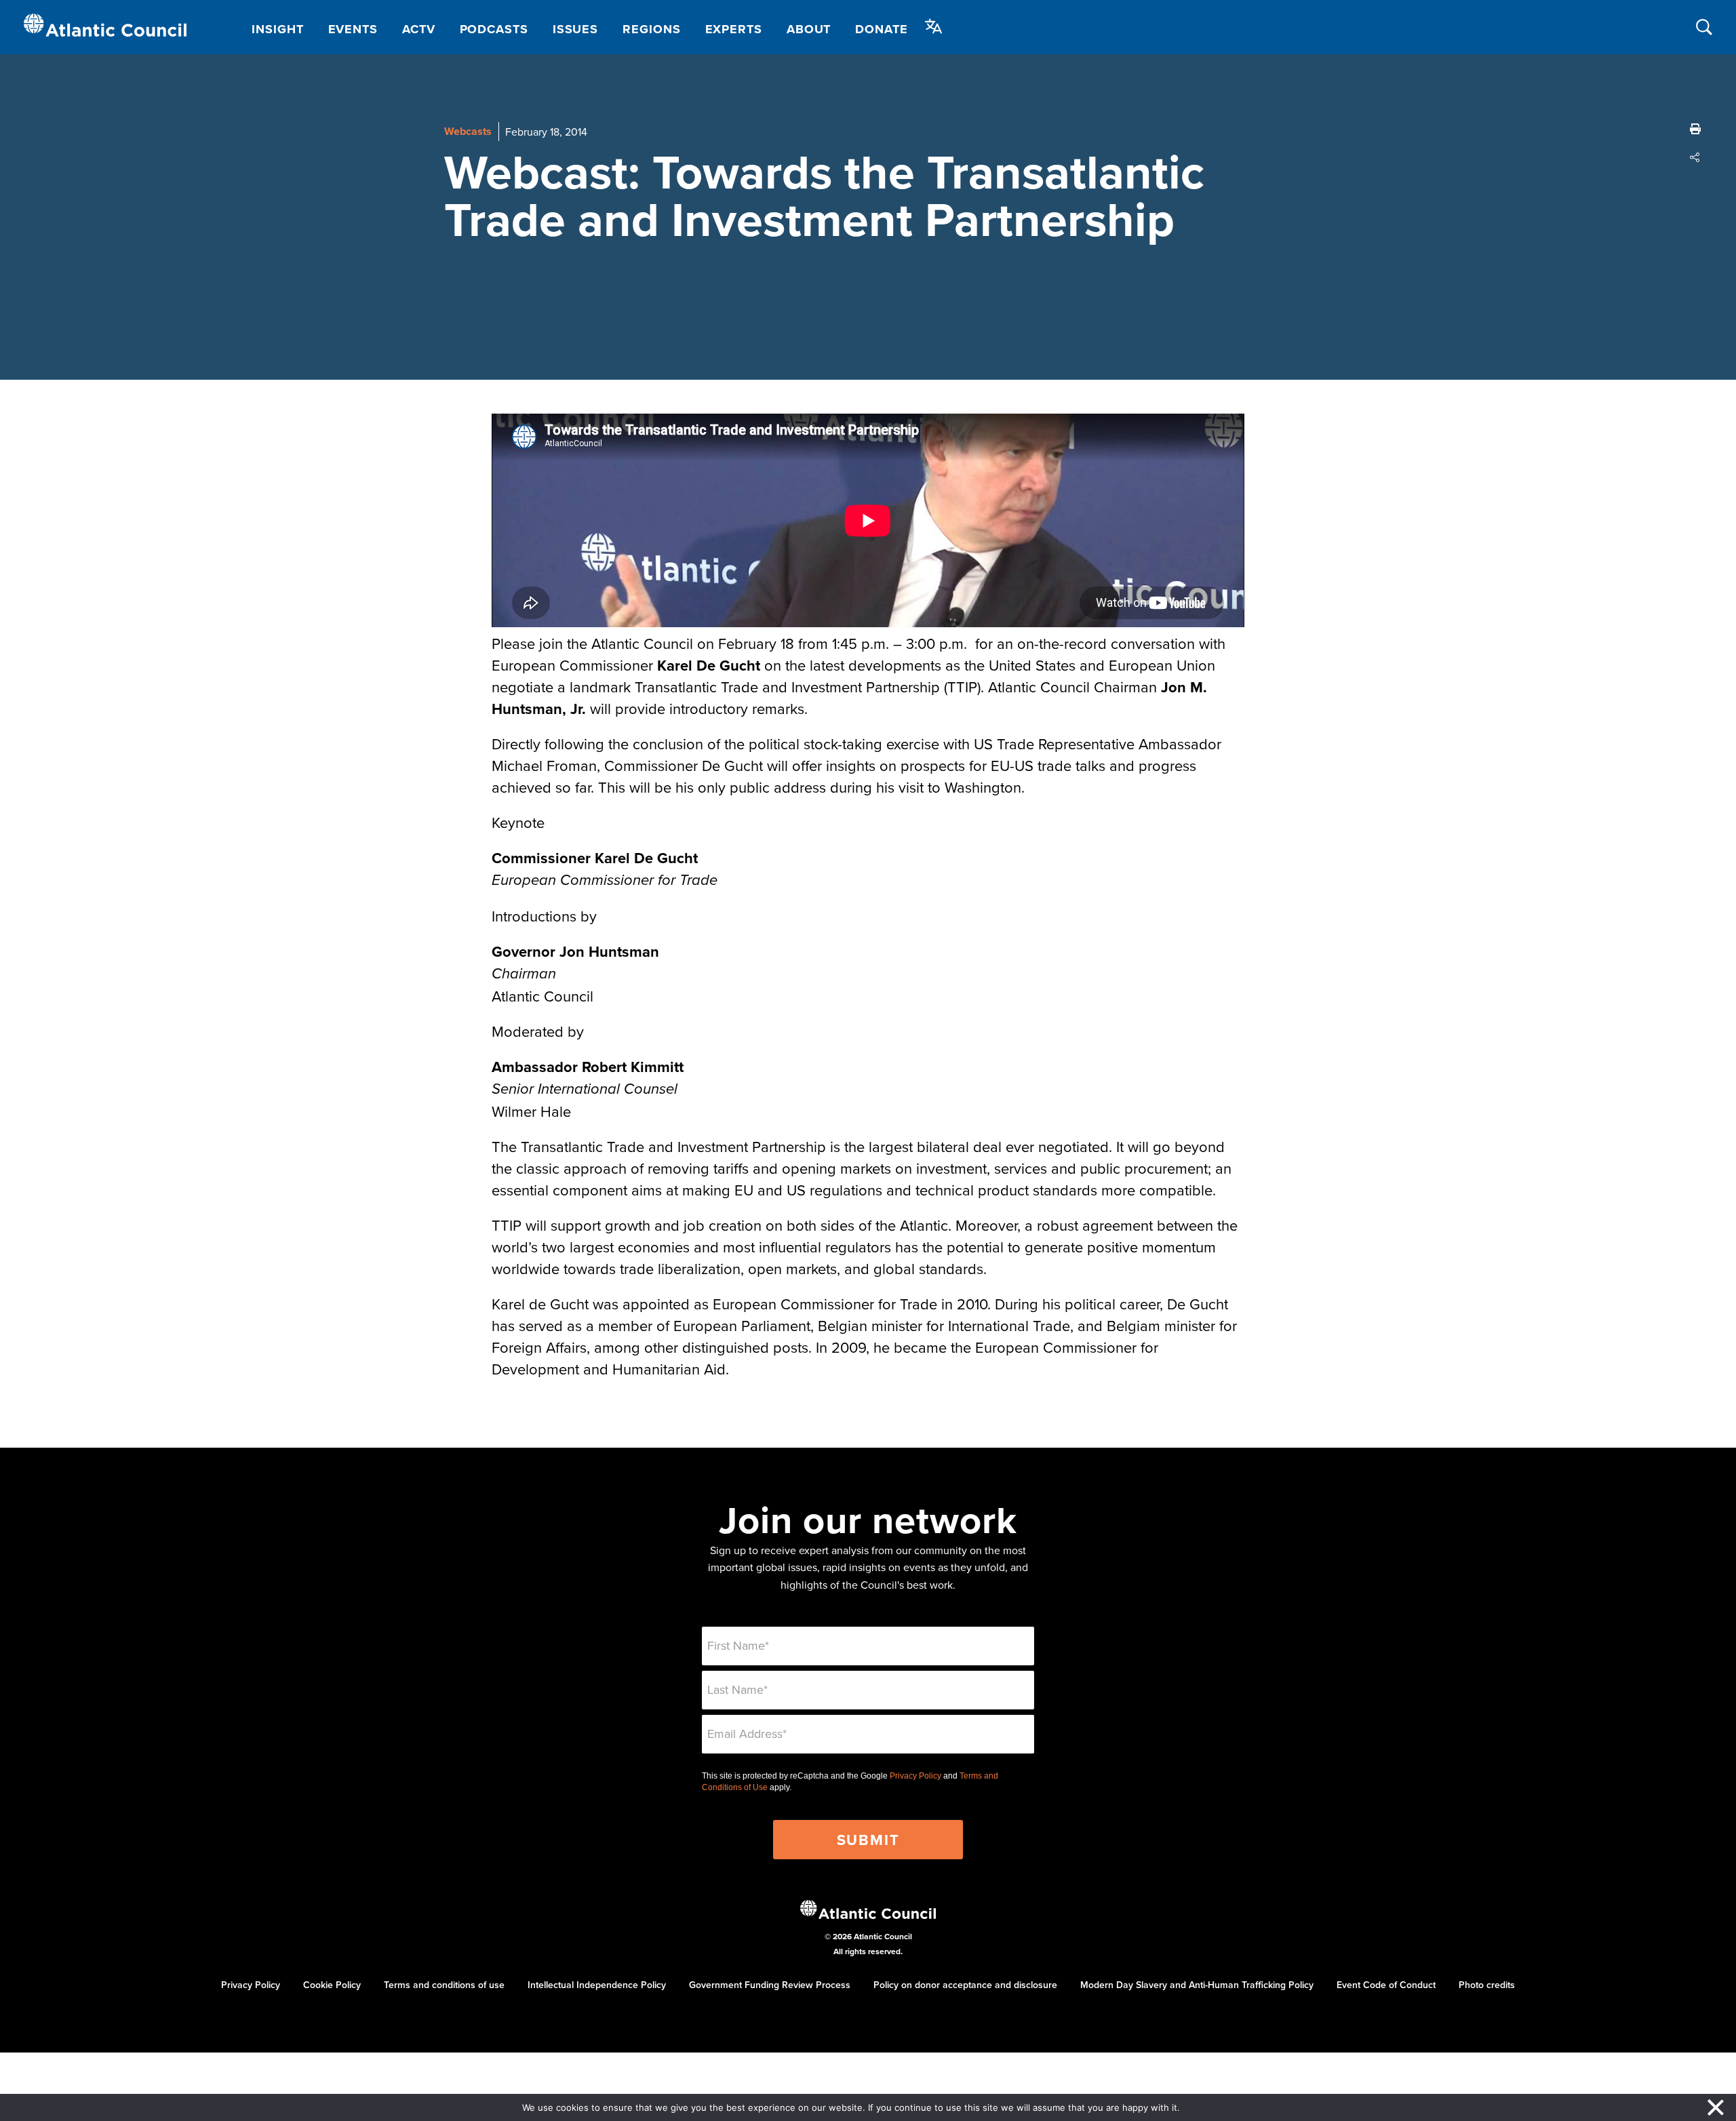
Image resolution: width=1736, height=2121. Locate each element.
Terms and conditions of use (444, 1985)
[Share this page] (1695, 157)
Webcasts (468, 131)
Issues (575, 29)
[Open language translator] (934, 26)
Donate (881, 29)
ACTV (419, 29)
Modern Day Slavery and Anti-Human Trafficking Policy (1197, 1985)
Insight (277, 29)
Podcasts (494, 29)
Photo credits (1487, 1985)
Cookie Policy (332, 1985)
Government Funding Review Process (770, 1985)
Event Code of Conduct (1386, 1985)
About (809, 29)
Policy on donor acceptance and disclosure (965, 1985)
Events (353, 29)
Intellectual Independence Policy (597, 1985)
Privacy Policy (915, 1776)
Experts (734, 29)
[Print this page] (1695, 129)
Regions (651, 29)
